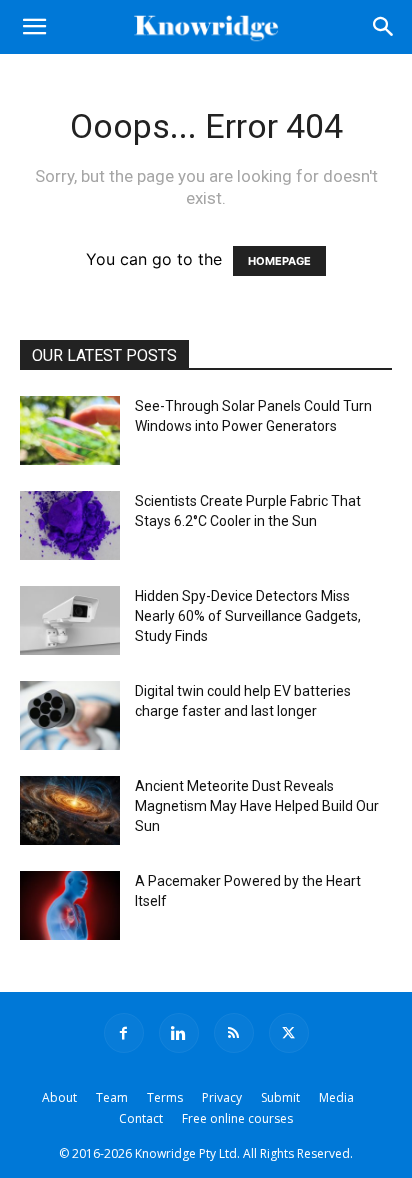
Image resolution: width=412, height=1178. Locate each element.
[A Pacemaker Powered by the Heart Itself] (70, 905)
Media (336, 1097)
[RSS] (234, 1033)
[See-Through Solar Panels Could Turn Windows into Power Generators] (70, 430)
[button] (34, 27)
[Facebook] (124, 1033)
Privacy (222, 1097)
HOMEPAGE (279, 261)
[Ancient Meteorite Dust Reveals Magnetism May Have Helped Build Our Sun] (70, 810)
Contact (141, 1118)
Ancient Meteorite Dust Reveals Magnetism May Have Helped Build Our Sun (257, 806)
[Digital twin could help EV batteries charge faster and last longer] (70, 715)
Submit (280, 1097)
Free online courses (237, 1118)
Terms (165, 1097)
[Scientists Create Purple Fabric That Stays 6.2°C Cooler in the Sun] (70, 525)
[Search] (384, 27)
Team (112, 1097)
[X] (289, 1033)
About (59, 1097)
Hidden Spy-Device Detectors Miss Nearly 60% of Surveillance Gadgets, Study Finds (248, 616)
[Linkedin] (179, 1033)
